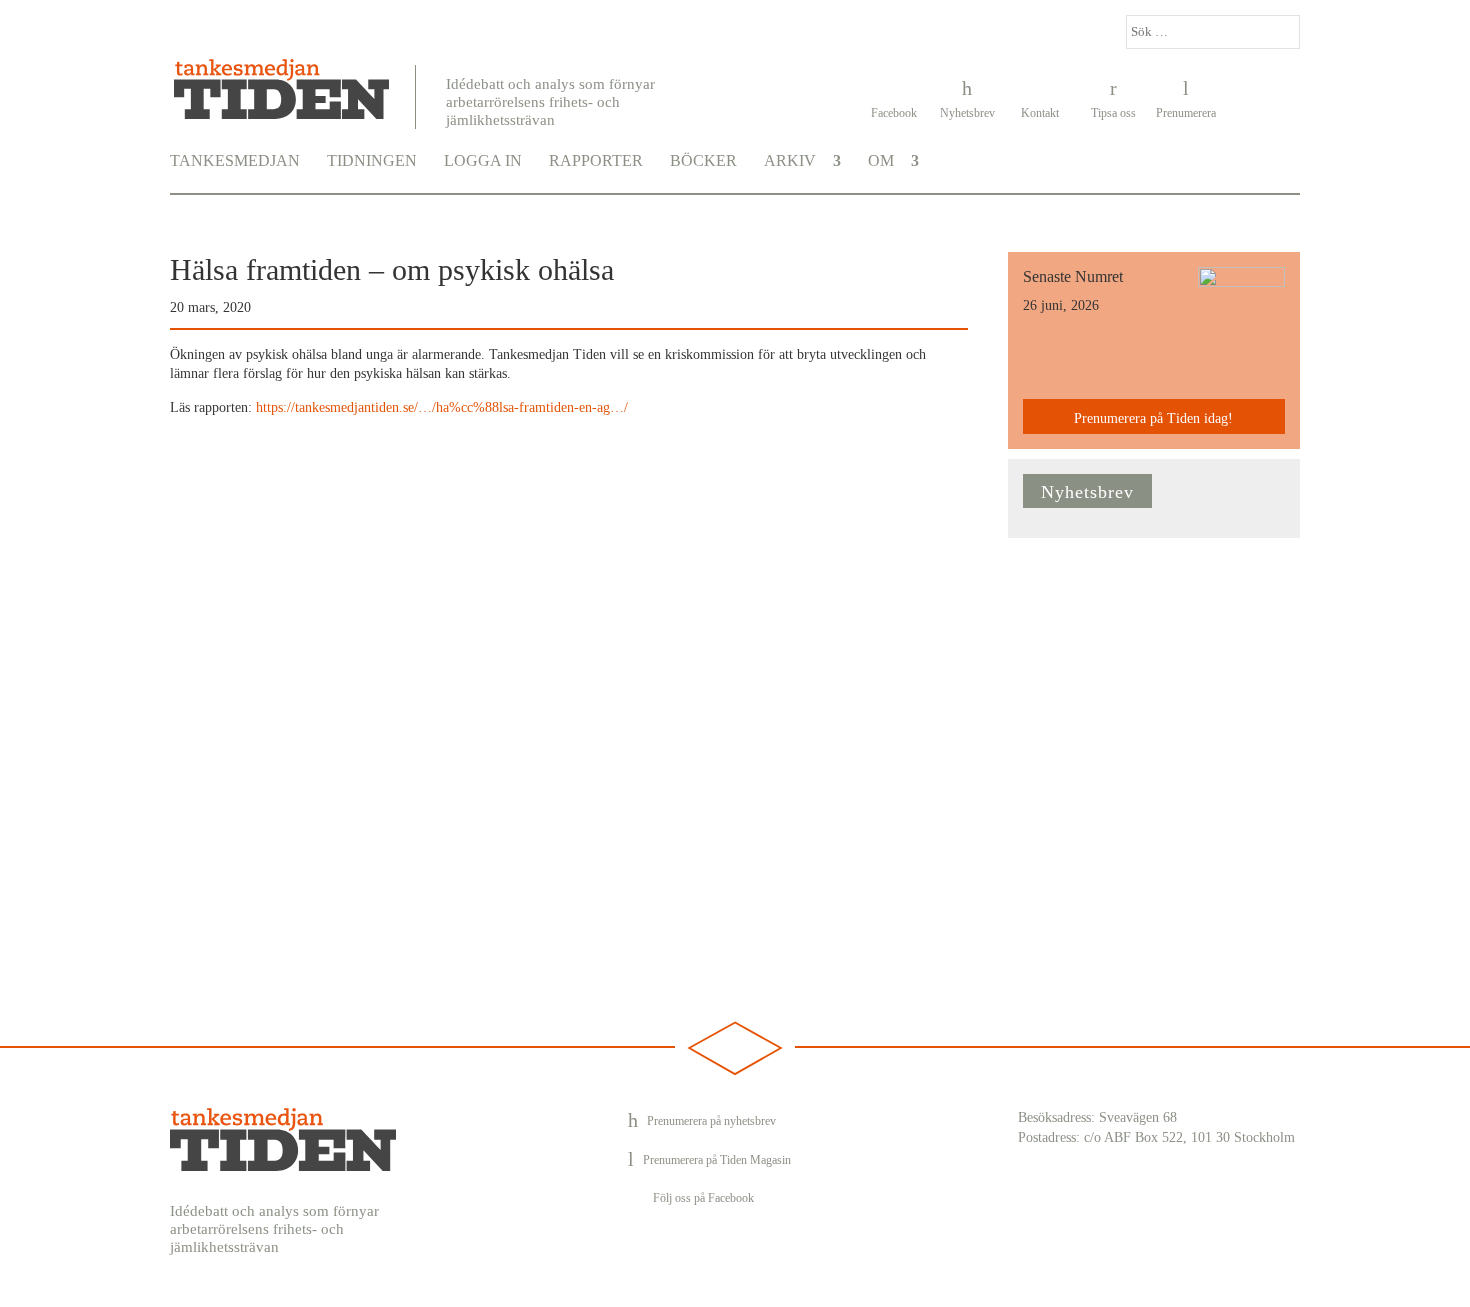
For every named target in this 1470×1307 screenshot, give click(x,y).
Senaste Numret (1073, 276)
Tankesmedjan (235, 161)
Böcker (703, 161)
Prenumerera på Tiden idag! (1153, 418)
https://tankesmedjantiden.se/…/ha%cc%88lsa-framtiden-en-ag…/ (442, 407)
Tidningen (372, 161)
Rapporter (596, 161)
